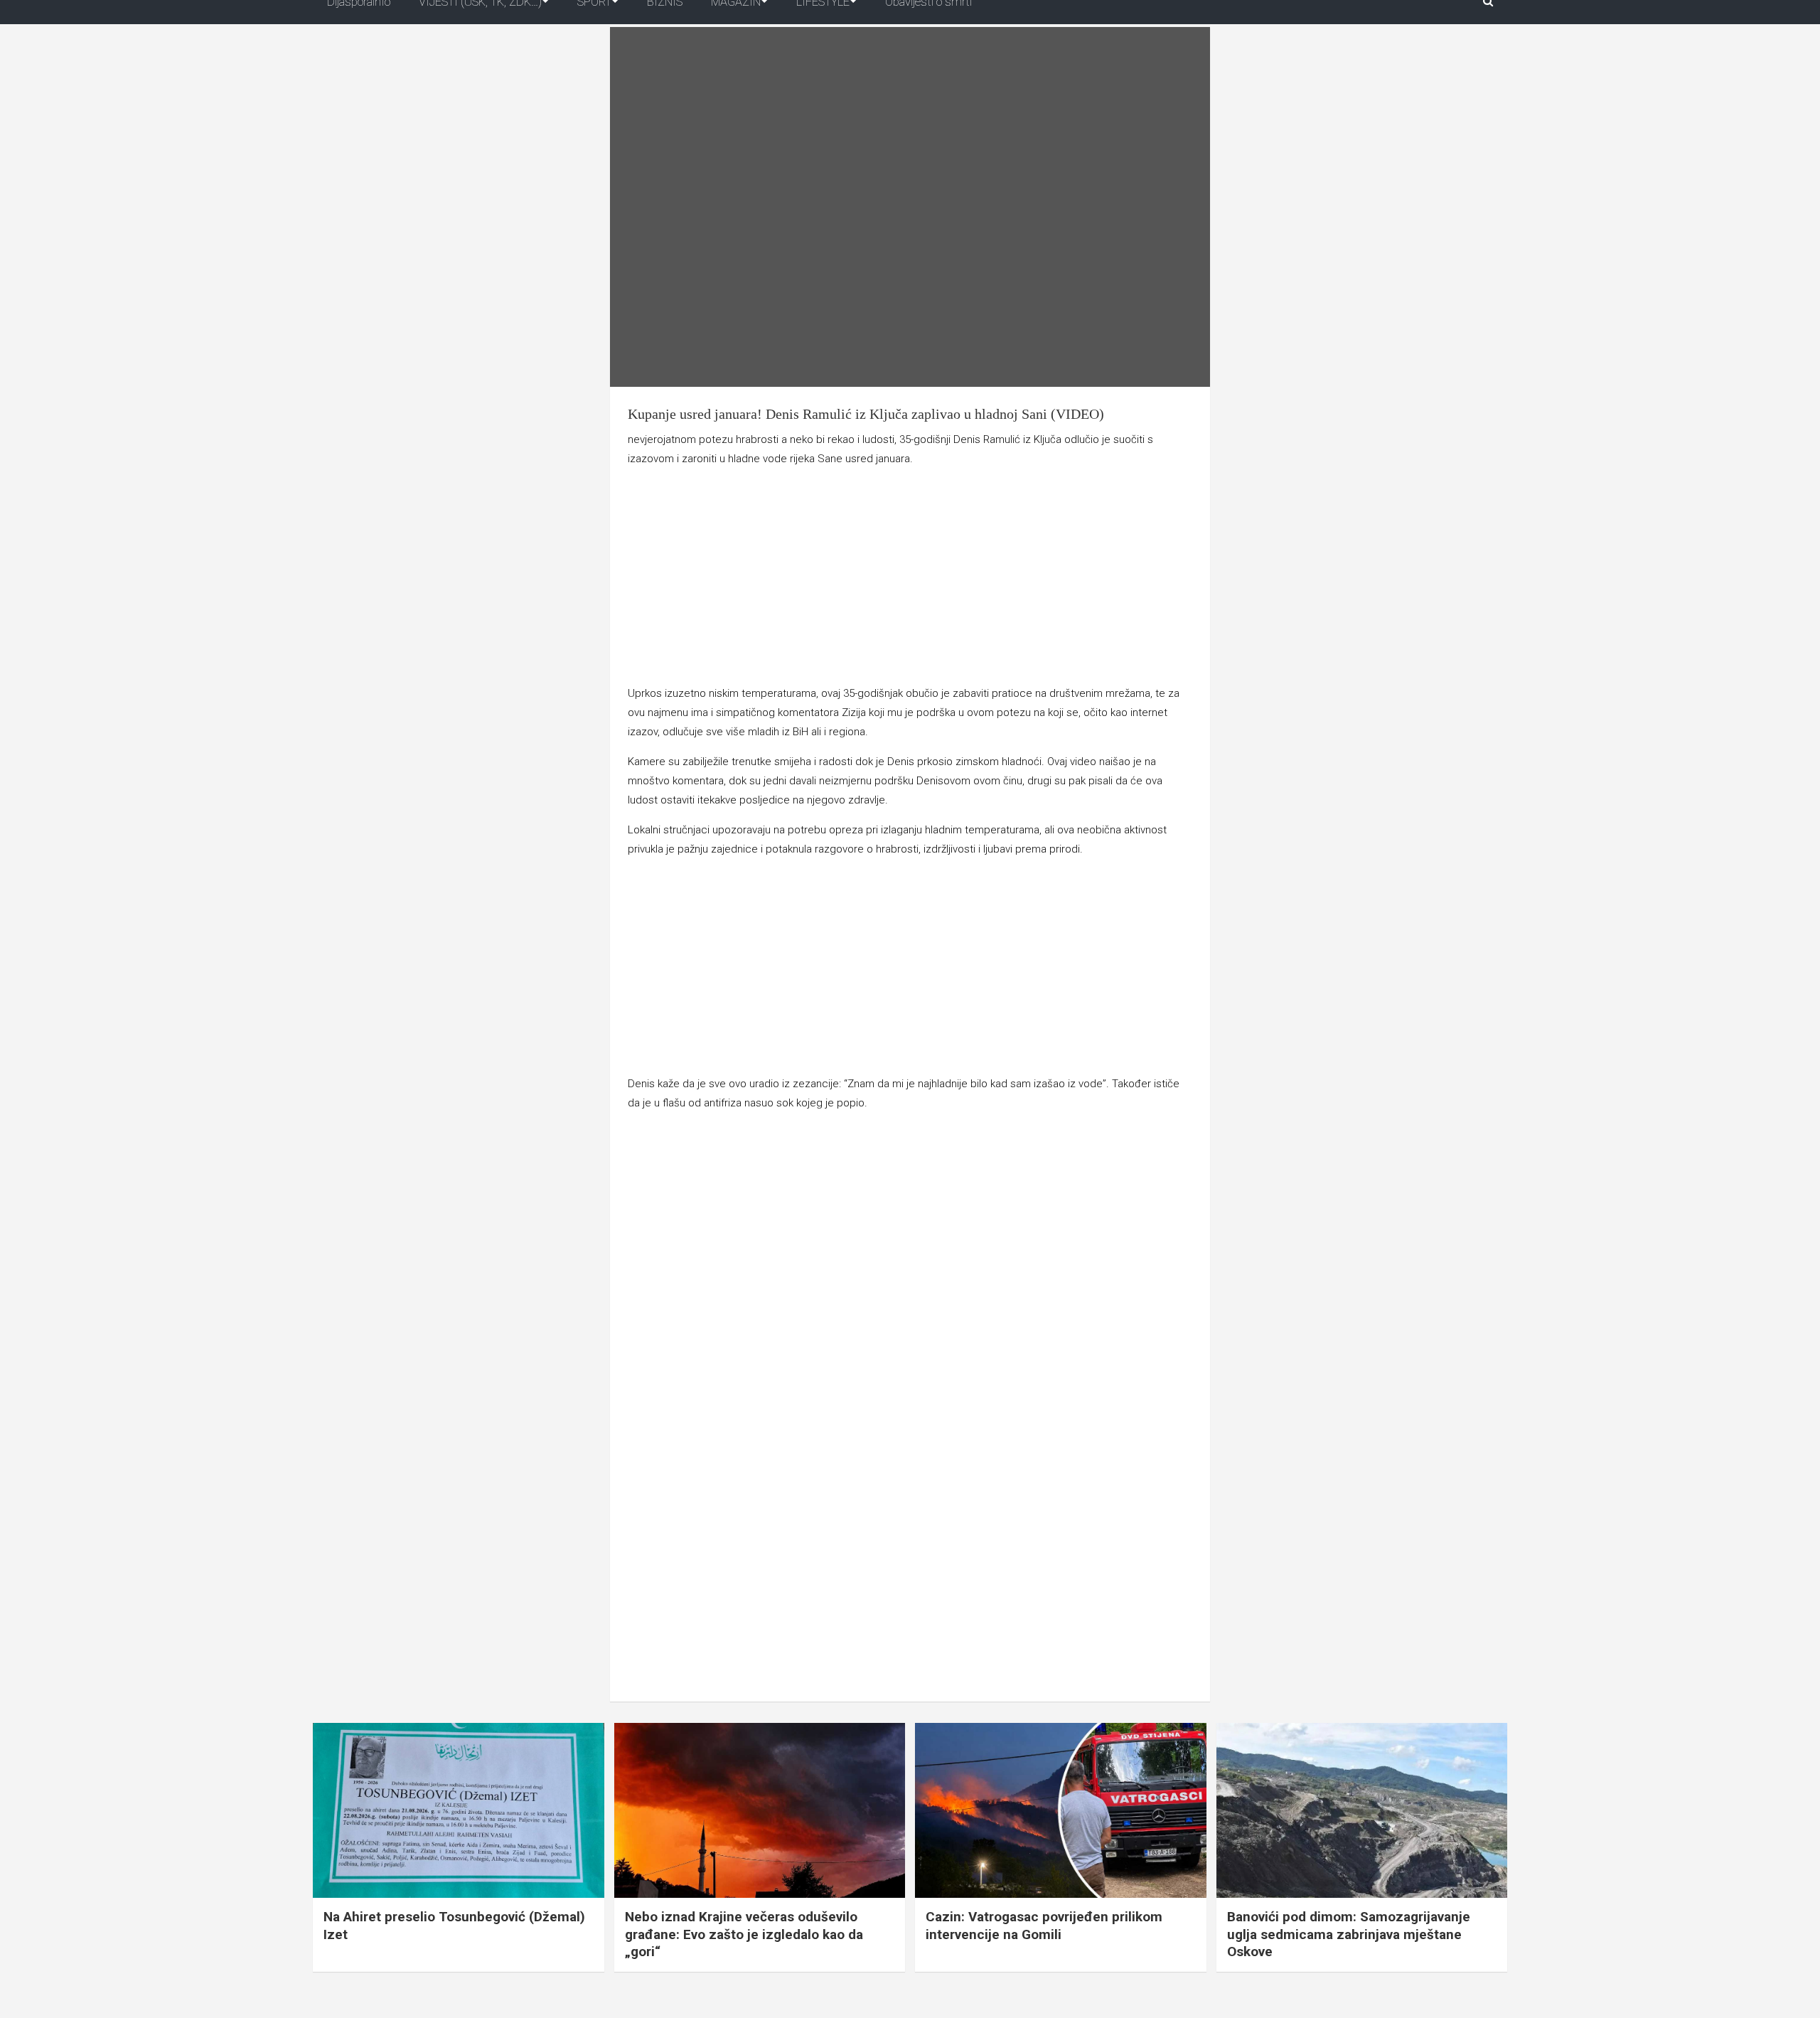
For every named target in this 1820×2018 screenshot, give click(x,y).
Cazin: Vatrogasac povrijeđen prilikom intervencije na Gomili (1044, 1926)
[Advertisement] (910, 579)
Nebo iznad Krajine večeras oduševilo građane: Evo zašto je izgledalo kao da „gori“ (744, 1934)
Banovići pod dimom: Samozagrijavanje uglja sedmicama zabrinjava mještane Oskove (1349, 1934)
